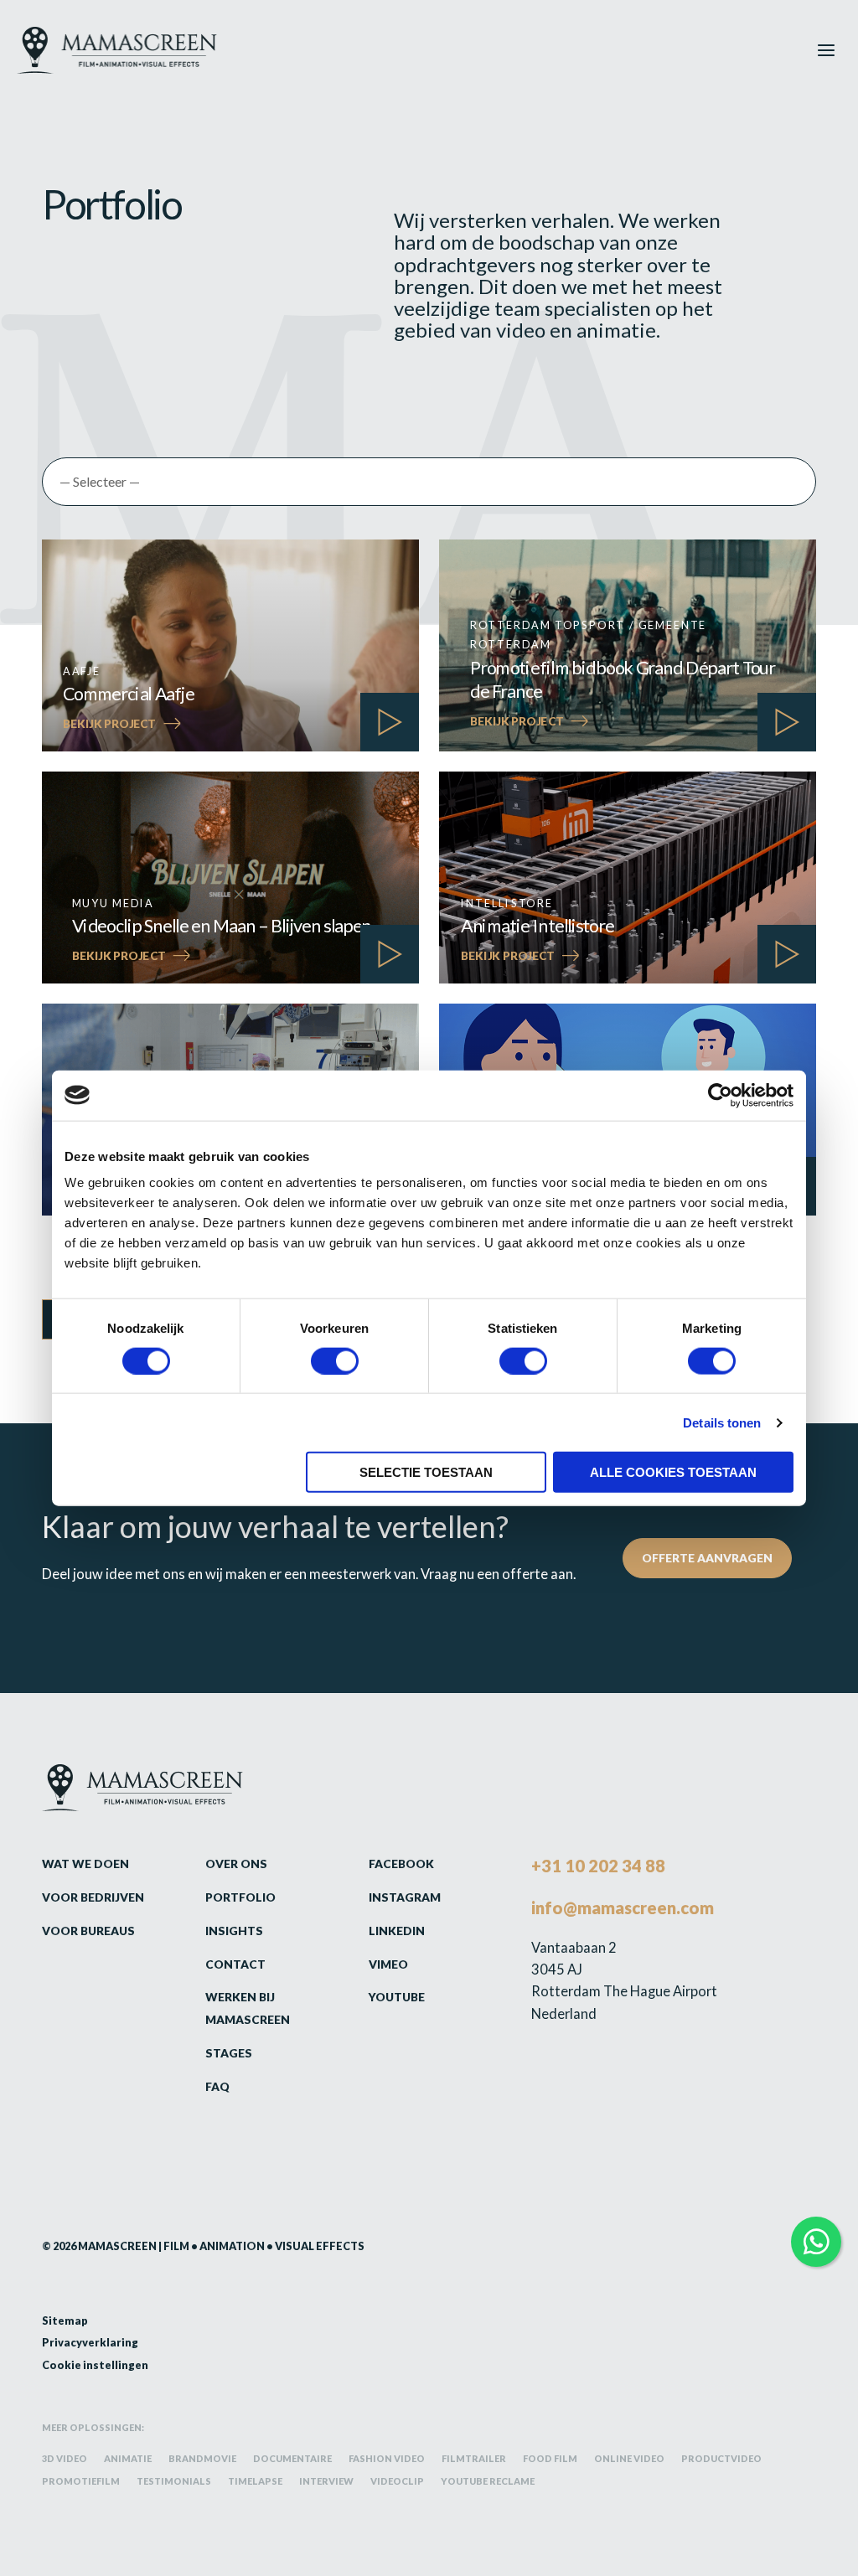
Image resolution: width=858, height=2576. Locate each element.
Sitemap (65, 2320)
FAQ (217, 2086)
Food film (550, 2459)
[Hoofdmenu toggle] (827, 50)
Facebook (401, 1864)
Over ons (236, 1864)
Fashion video (387, 2459)
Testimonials (174, 2481)
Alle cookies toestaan (673, 1472)
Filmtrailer (474, 2459)
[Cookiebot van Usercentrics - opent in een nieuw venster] (720, 1095)
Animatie (128, 2459)
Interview (326, 2481)
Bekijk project (122, 725)
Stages (229, 2053)
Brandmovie (202, 2459)
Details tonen (722, 1422)
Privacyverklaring (90, 2342)
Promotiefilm (81, 2481)
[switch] (335, 1360)
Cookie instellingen (95, 2364)
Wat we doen (85, 1864)
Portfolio (240, 1897)
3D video (65, 2459)
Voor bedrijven (93, 1897)
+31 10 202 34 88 (598, 1866)
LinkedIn (397, 1931)
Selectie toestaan (426, 1472)
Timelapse (255, 2481)
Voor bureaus (88, 1931)
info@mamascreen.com (623, 1907)
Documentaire (292, 2459)
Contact (235, 1964)
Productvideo (721, 2459)
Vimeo (388, 1964)
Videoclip (397, 2481)
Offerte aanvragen (707, 1558)
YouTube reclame (488, 2481)
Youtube (397, 1997)
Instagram (405, 1897)
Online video (629, 2459)
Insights (234, 1931)
